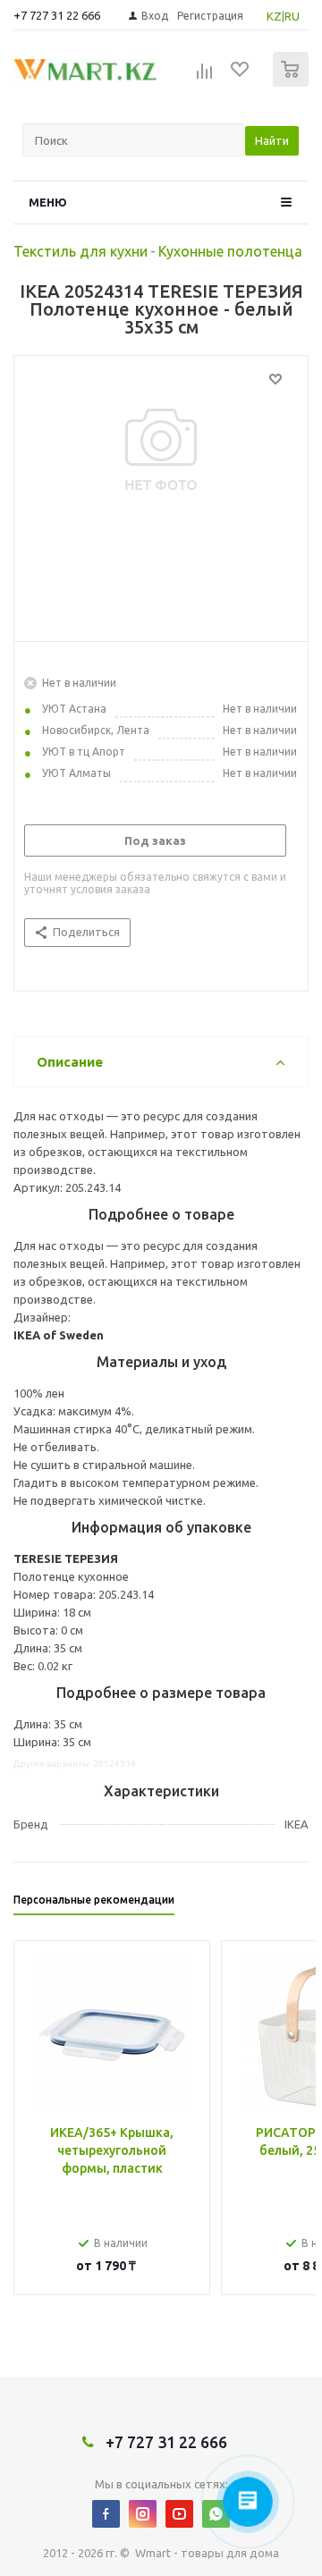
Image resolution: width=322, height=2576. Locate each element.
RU (292, 16)
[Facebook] (106, 2514)
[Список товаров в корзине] (293, 83)
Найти (272, 140)
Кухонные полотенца (230, 251)
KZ (274, 16)
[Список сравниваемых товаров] (205, 77)
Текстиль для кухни (80, 251)
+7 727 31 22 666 (57, 15)
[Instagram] (143, 2514)
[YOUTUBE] (179, 2514)
